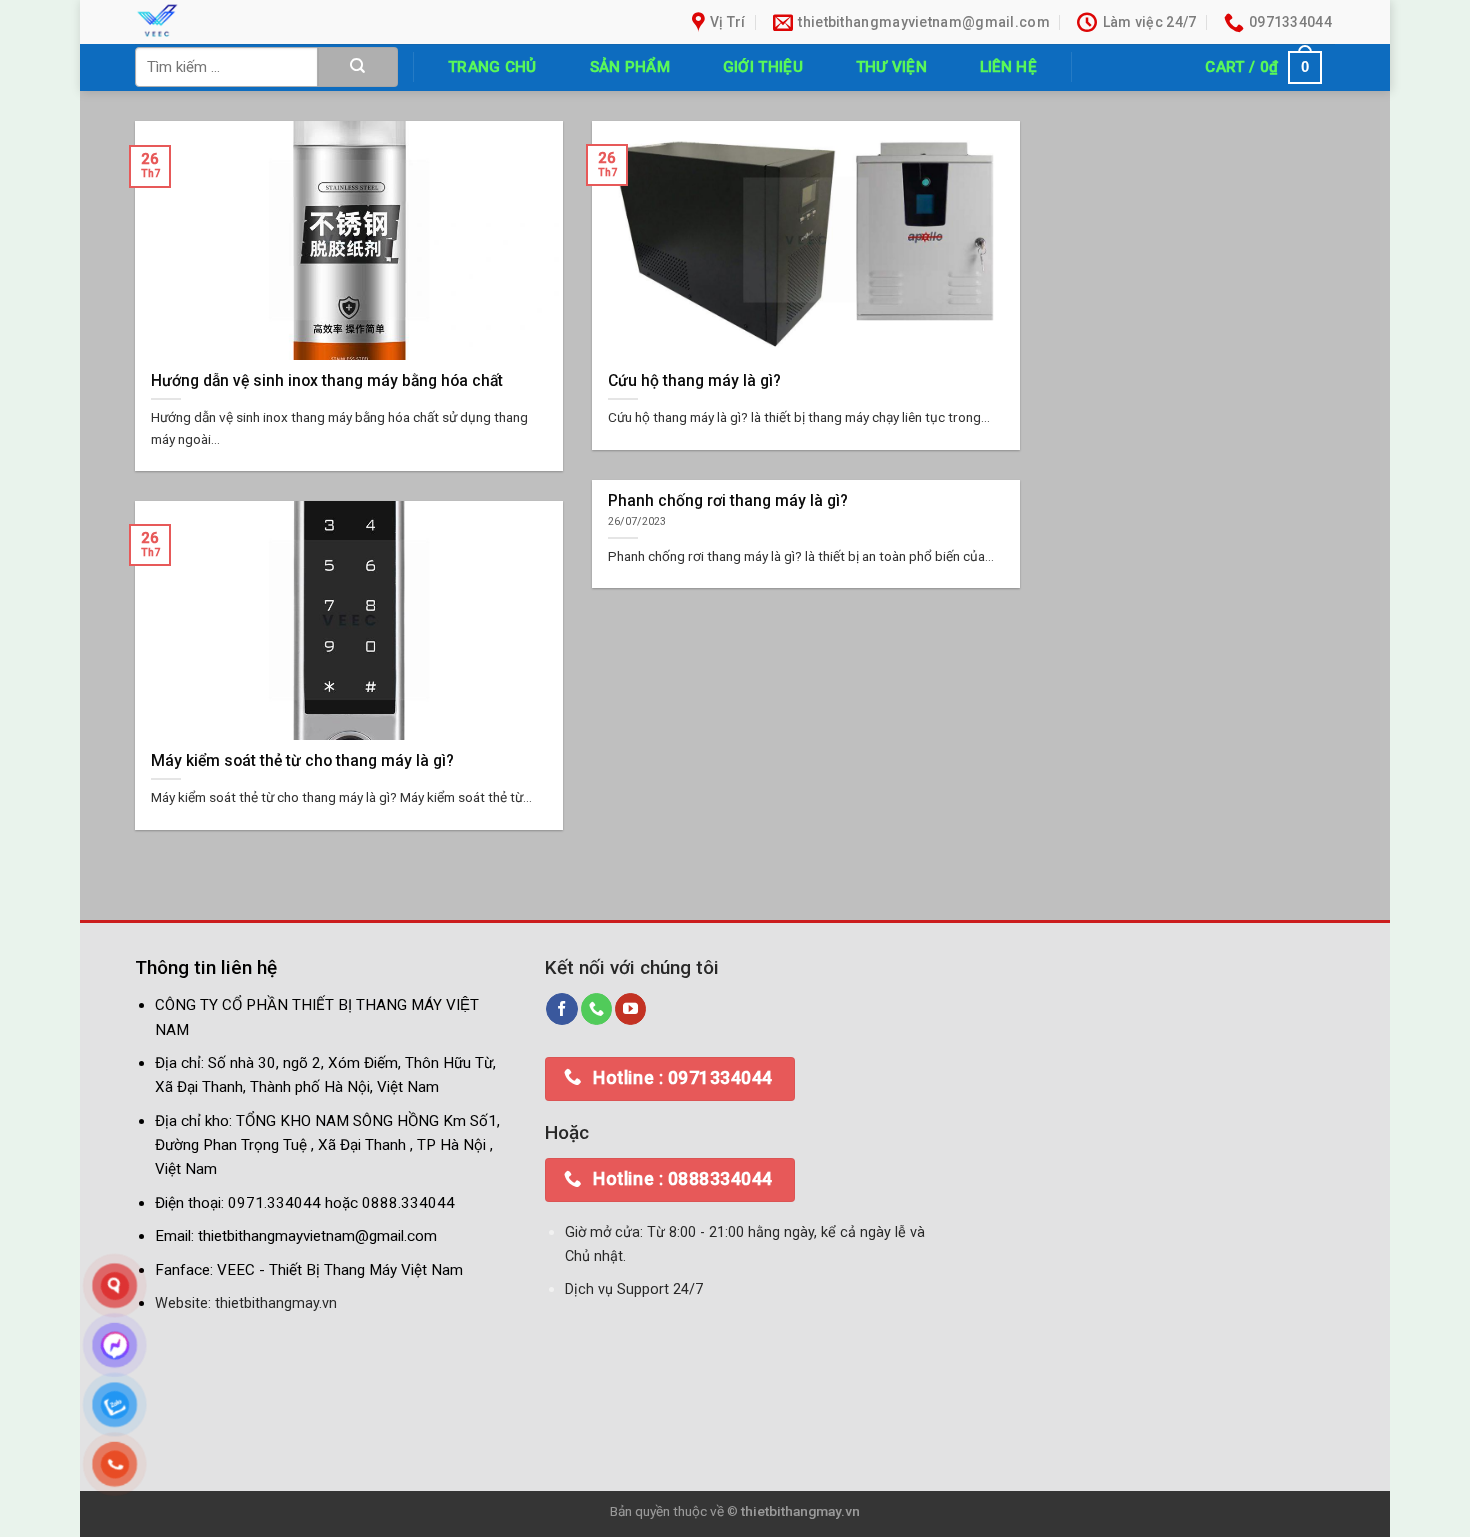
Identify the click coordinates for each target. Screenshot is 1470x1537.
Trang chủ (492, 67)
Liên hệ (1008, 67)
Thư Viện (891, 67)
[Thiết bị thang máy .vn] (273, 22)
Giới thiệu (763, 67)
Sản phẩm (630, 67)
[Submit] (358, 67)
